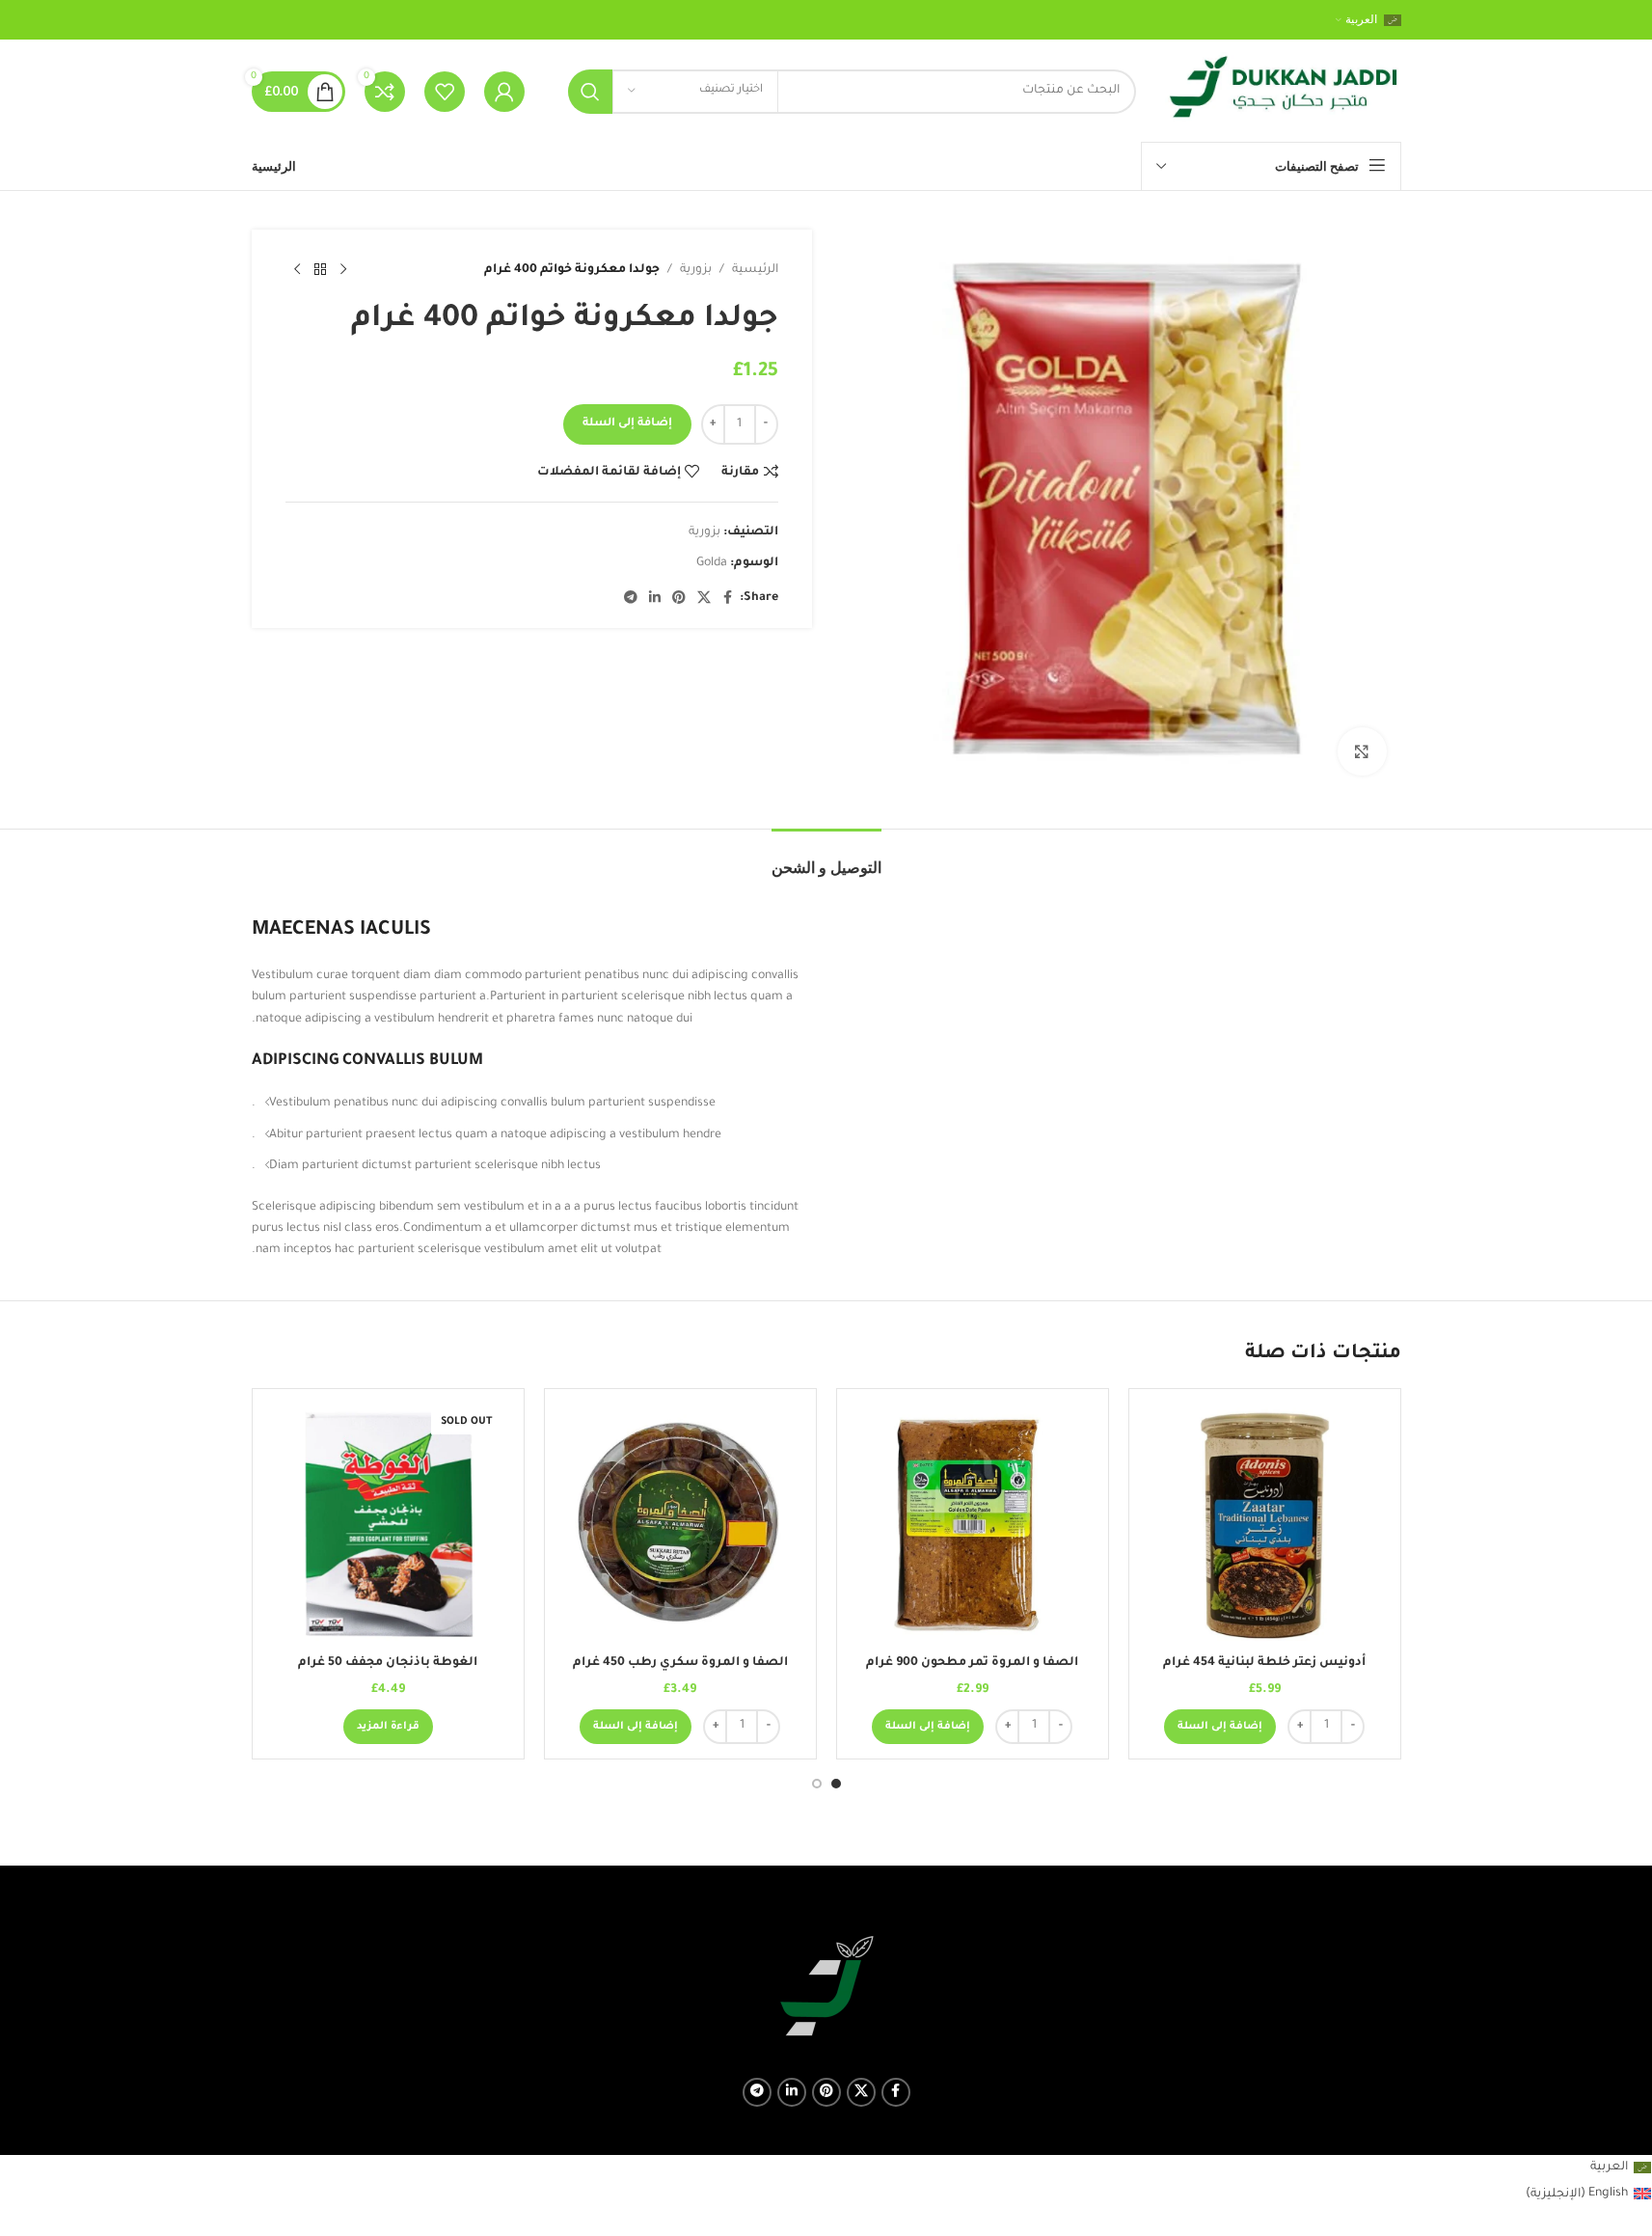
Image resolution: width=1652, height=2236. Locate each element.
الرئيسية (755, 270)
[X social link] (704, 599)
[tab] (826, 858)
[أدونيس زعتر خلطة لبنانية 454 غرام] (1265, 1524)
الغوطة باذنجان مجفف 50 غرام (388, 1663)
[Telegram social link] (631, 599)
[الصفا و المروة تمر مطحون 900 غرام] (973, 1524)
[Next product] (297, 270)
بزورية (696, 270)
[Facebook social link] (728, 599)
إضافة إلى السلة (627, 424)
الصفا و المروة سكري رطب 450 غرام (680, 1663)
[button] (1220, 1727)
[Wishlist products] (445, 92)
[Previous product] (343, 270)
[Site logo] (1283, 93)
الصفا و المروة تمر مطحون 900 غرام (972, 1663)
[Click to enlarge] (1362, 751)
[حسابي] (504, 92)
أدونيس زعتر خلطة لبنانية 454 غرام (1264, 1663)
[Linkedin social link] (655, 599)
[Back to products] (320, 270)
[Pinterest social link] (679, 599)
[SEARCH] (590, 92)
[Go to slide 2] (817, 1784)
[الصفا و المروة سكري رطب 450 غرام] (680, 1524)
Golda (712, 563)
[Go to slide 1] (836, 1784)
